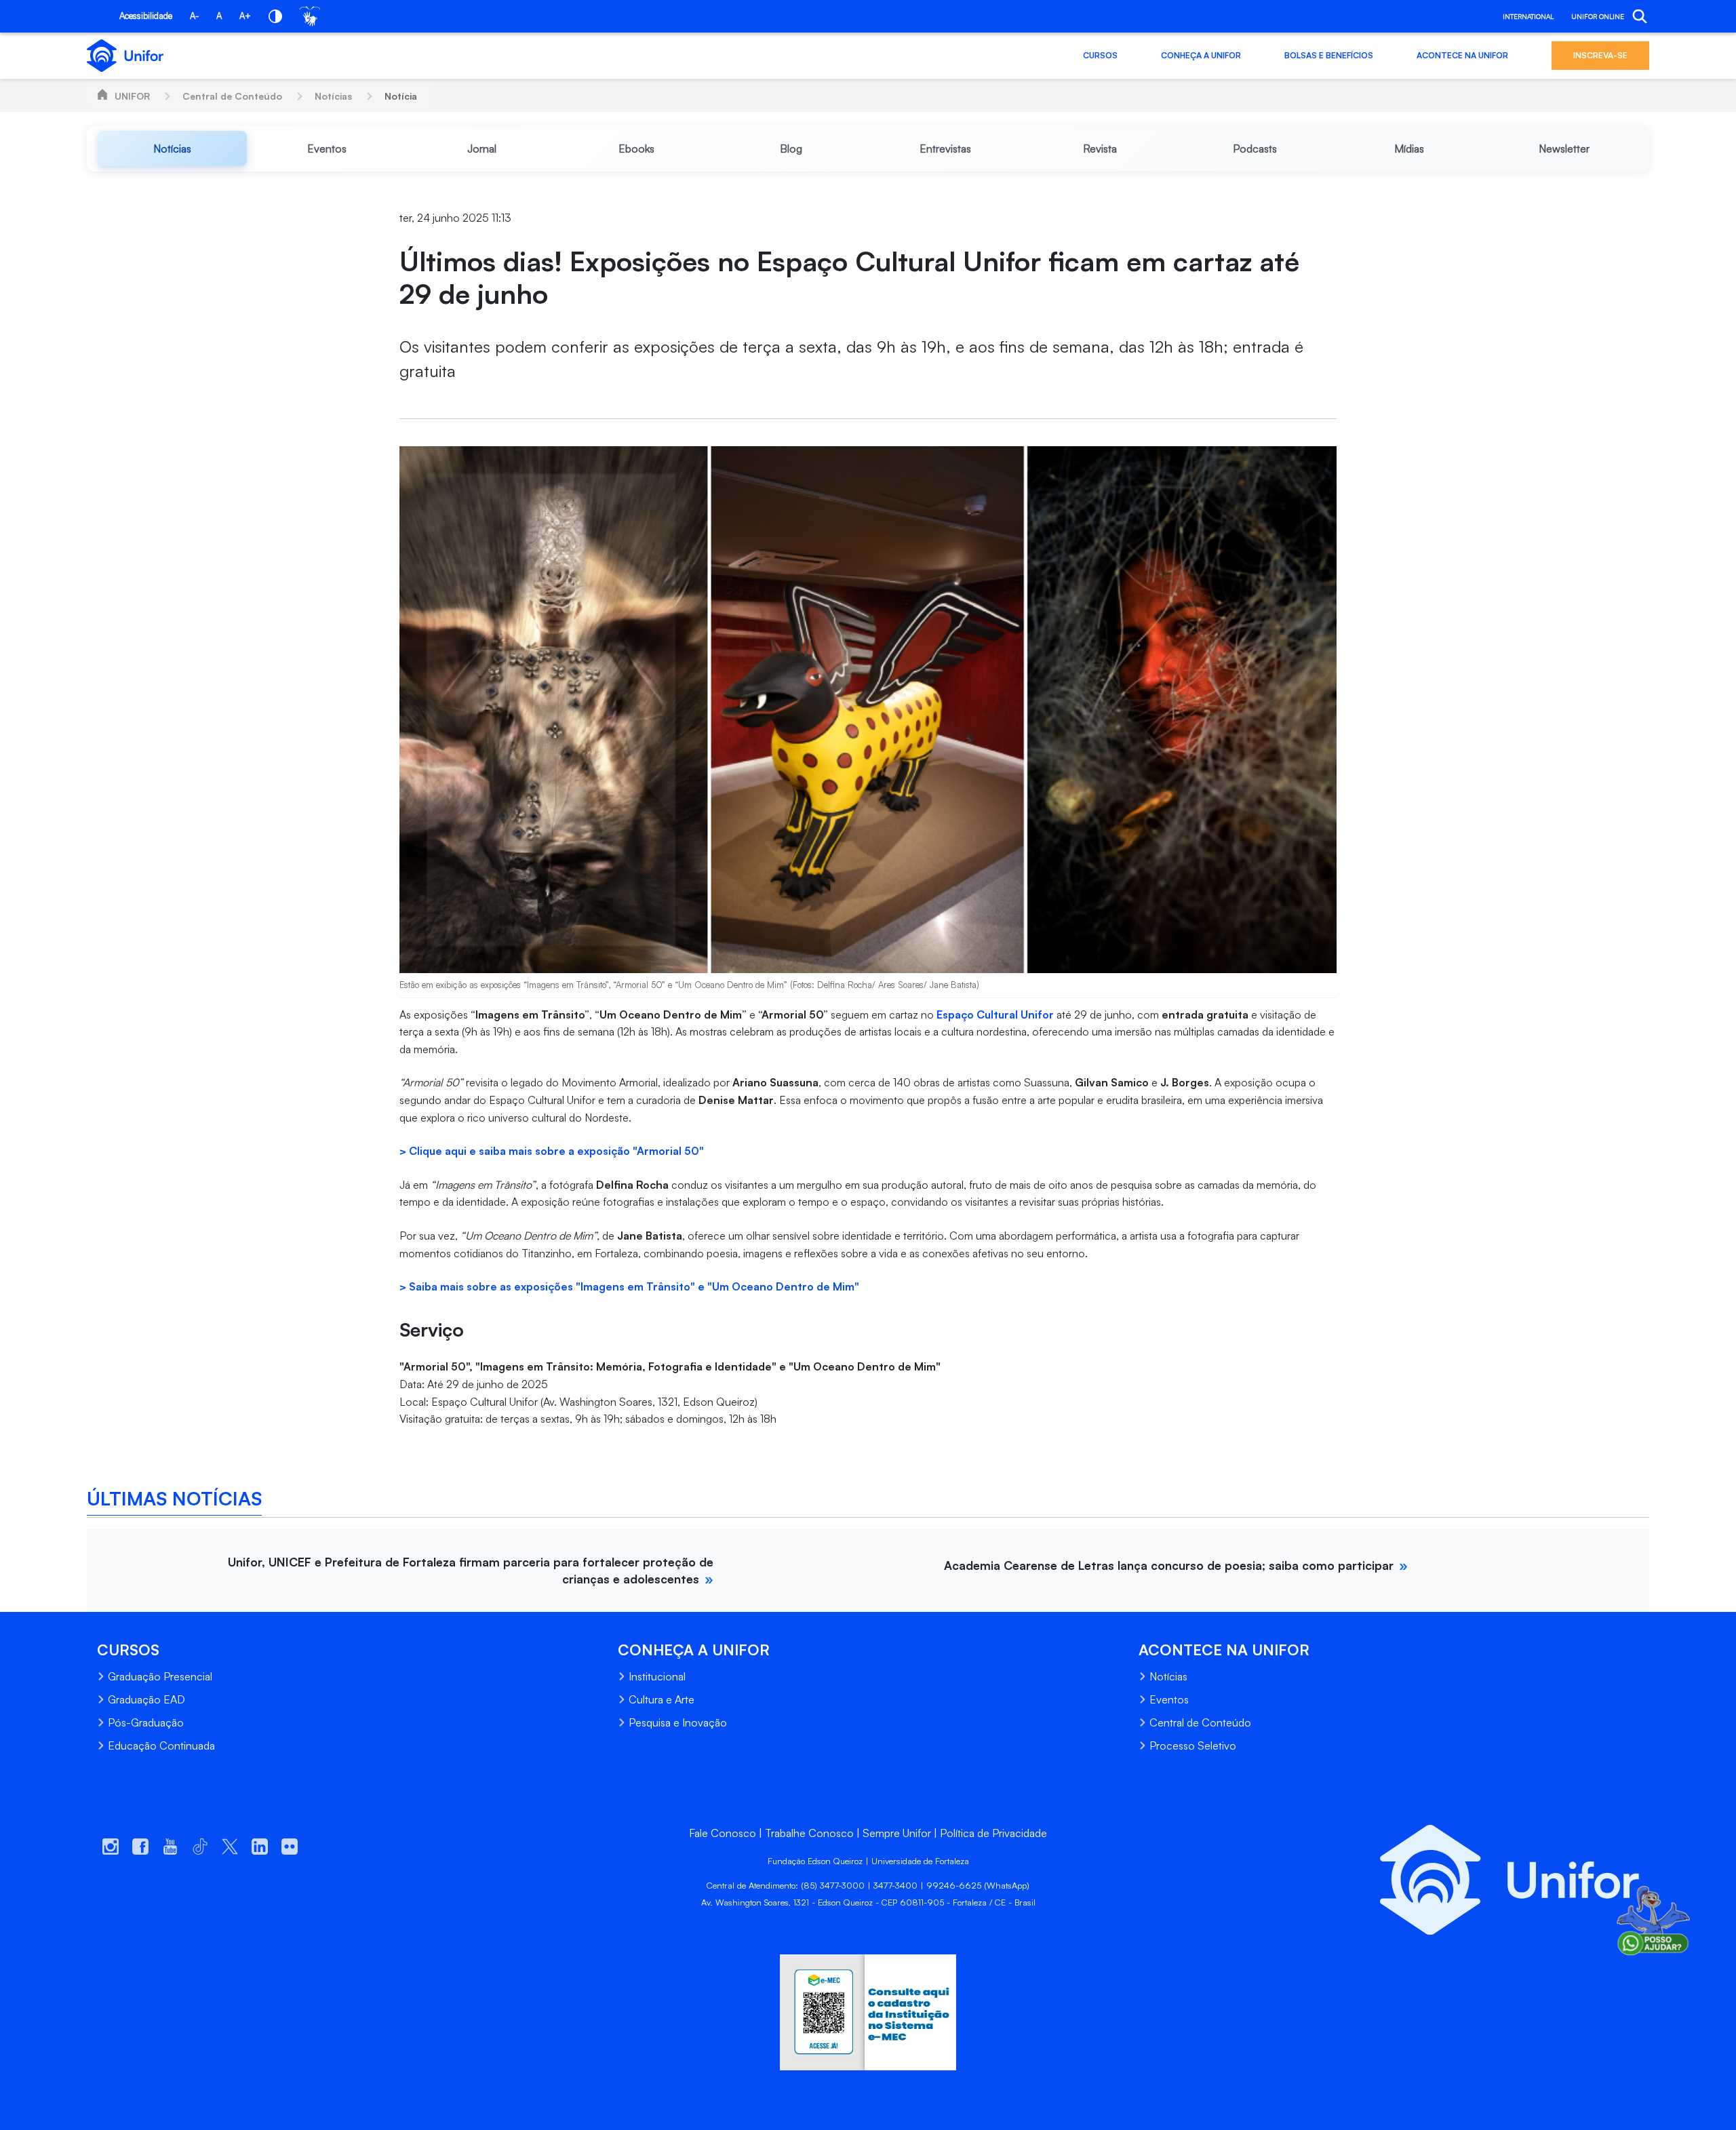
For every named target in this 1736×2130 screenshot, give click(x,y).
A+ (245, 16)
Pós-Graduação (146, 1722)
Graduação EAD (146, 1699)
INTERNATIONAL (1528, 16)
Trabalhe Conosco (809, 1833)
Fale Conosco (723, 1833)
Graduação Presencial (160, 1676)
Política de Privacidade (993, 1833)
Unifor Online (1598, 16)
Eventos (1169, 1699)
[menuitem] (172, 149)
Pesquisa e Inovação (678, 1722)
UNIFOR (132, 96)
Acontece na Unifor (1462, 55)
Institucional (657, 1676)
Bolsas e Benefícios (1329, 55)
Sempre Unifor (897, 1833)
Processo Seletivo (1193, 1746)
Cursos (1100, 55)
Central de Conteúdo (232, 96)
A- (194, 16)
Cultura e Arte (662, 1699)
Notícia (401, 96)
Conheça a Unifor (1201, 55)
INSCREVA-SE (1600, 55)
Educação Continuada (161, 1746)
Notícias (333, 96)
